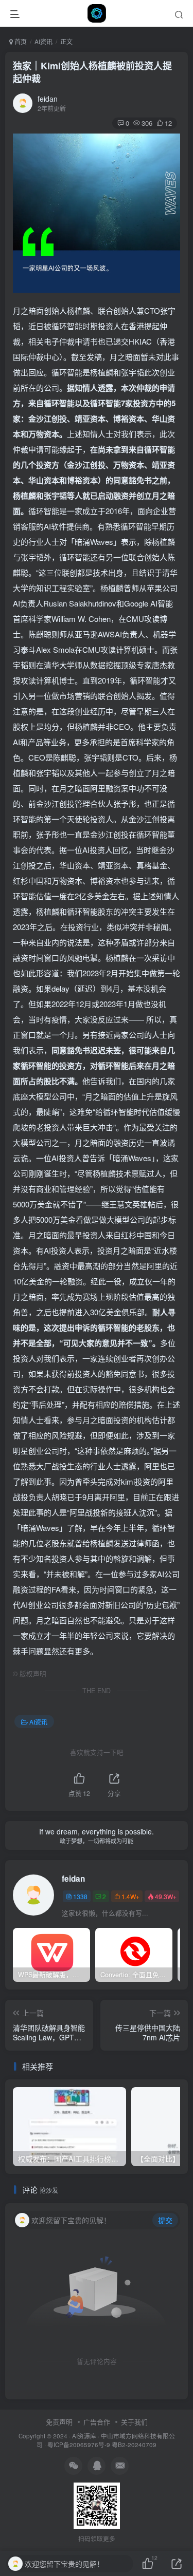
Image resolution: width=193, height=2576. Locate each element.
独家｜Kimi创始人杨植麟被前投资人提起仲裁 (92, 72)
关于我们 (134, 2422)
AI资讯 (43, 41)
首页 (20, 41)
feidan (48, 99)
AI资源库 (84, 2436)
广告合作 (97, 2422)
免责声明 (59, 2422)
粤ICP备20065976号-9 (79, 2445)
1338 (80, 1896)
